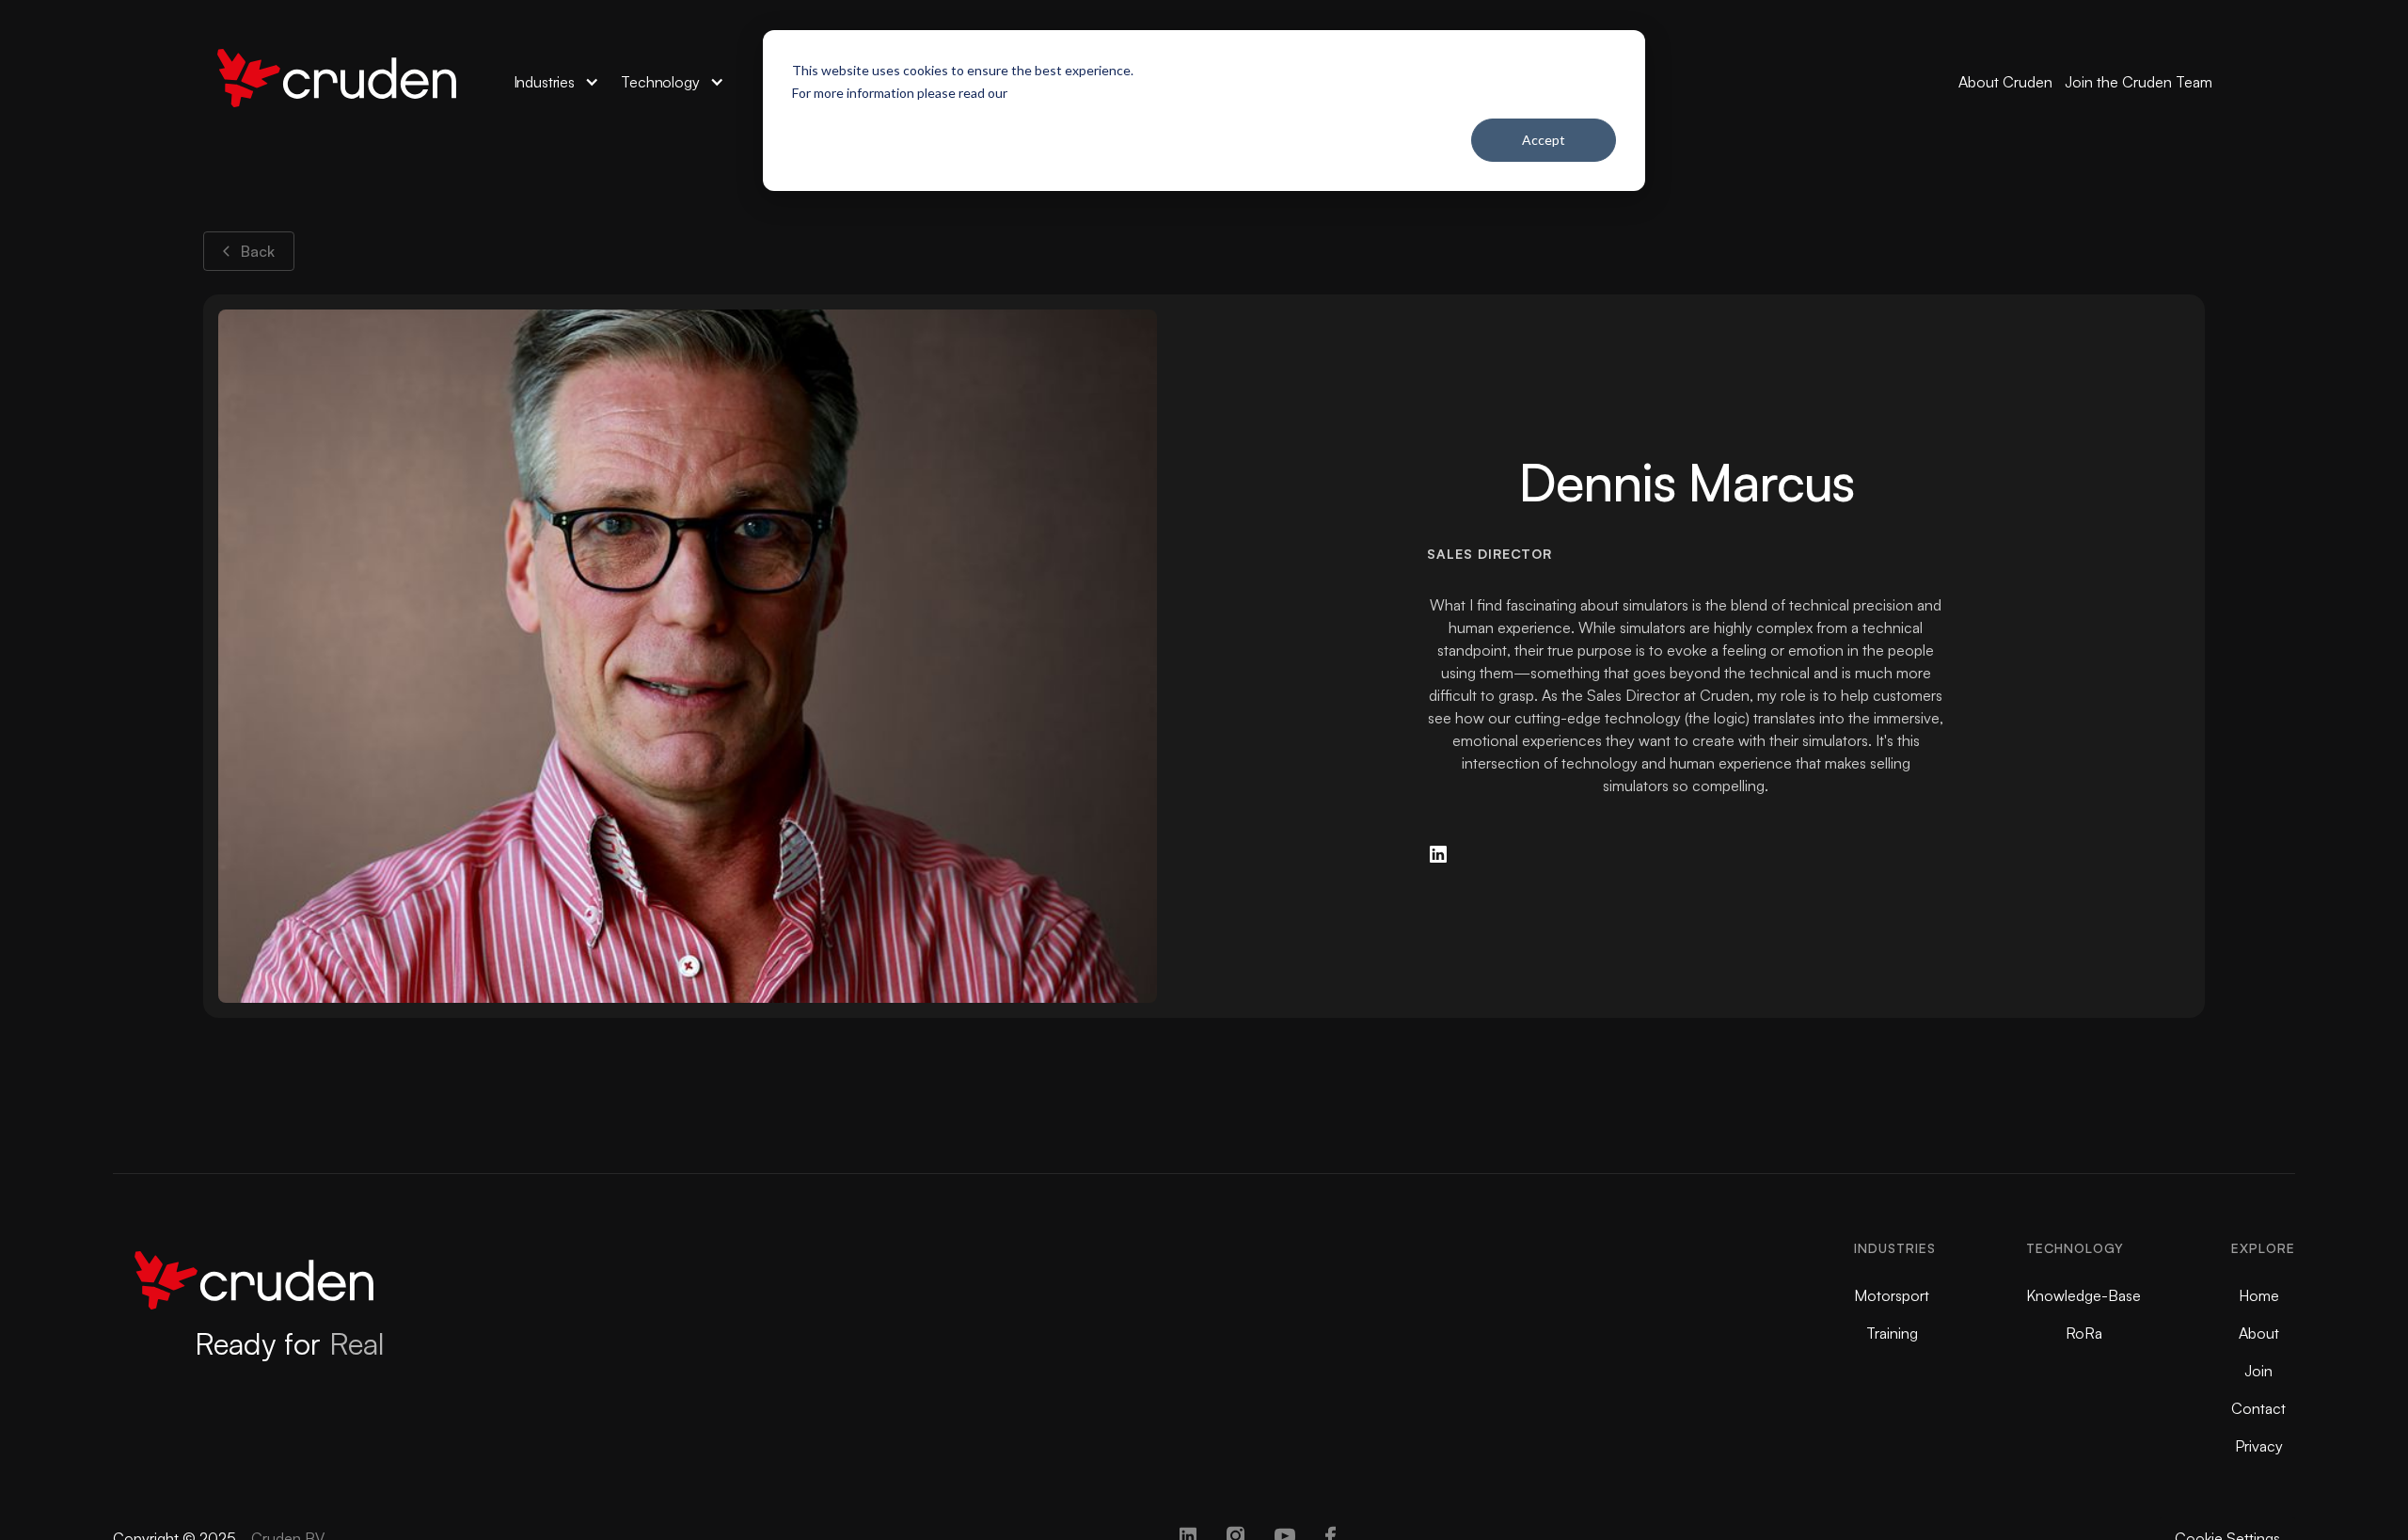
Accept (1544, 140)
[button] (556, 82)
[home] (337, 82)
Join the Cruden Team (2139, 82)
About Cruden (2005, 82)
